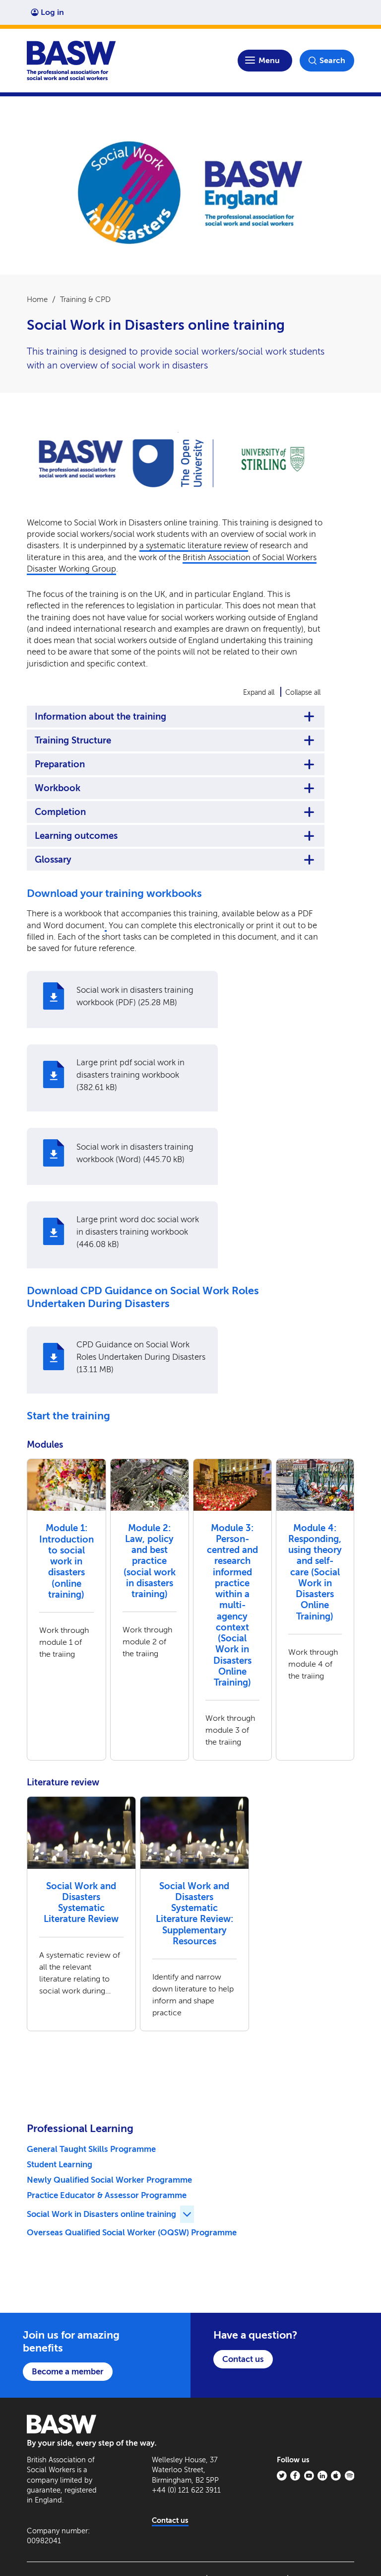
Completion (60, 812)
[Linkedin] (322, 2476)
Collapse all (303, 693)
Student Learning (60, 2164)
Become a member (68, 2371)
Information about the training (100, 717)
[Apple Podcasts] (336, 2476)
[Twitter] (282, 2476)
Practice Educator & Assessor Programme (107, 2195)
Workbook (58, 788)
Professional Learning (80, 2129)
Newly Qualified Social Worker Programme (109, 2180)
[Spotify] (350, 2476)
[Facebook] (295, 2476)
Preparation (60, 764)
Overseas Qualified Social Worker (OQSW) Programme (132, 2232)
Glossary (53, 860)
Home (37, 299)
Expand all (259, 693)
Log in (52, 12)
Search (332, 60)
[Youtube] (309, 2476)
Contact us (243, 2359)
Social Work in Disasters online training (101, 2214)
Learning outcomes (76, 836)
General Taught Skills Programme (91, 2149)
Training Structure (73, 740)
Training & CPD (85, 299)
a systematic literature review (194, 545)
